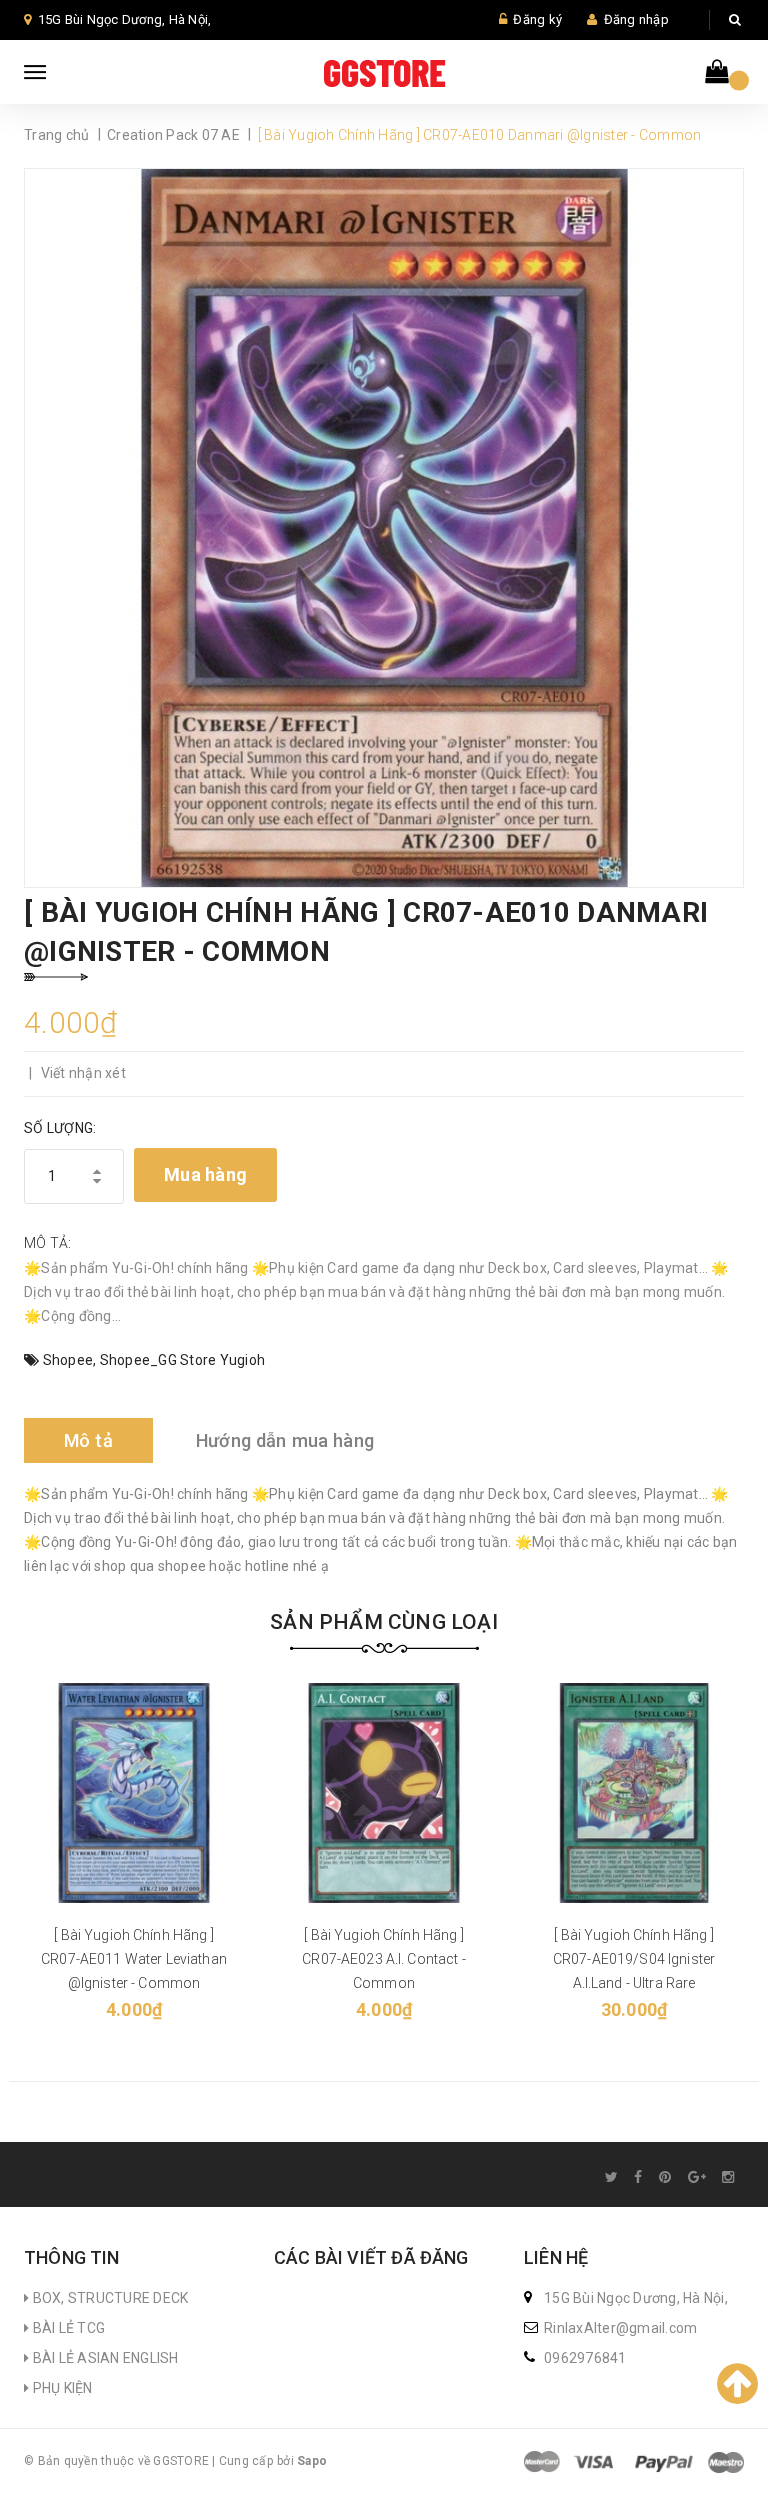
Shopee (68, 1360)
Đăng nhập (636, 19)
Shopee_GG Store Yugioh (183, 1360)
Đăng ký (537, 19)
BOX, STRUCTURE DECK (108, 2298)
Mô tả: (48, 1243)
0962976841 (585, 2358)
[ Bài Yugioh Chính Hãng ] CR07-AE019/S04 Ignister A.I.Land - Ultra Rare (634, 1959)
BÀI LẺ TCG (67, 2328)
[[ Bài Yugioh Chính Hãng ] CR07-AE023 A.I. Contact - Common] (384, 1793)
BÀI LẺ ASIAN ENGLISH (103, 2358)
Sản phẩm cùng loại (384, 1622)
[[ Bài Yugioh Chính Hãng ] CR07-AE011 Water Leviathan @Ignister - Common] (134, 1793)
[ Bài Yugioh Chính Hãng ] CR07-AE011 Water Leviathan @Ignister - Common (134, 1959)
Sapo (312, 2461)
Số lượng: (60, 1128)
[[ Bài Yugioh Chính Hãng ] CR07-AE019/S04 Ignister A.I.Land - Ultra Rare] (634, 1793)
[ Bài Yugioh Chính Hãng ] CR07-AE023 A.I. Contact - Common (384, 1959)
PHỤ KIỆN (60, 2388)
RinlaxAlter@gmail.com (620, 2328)
